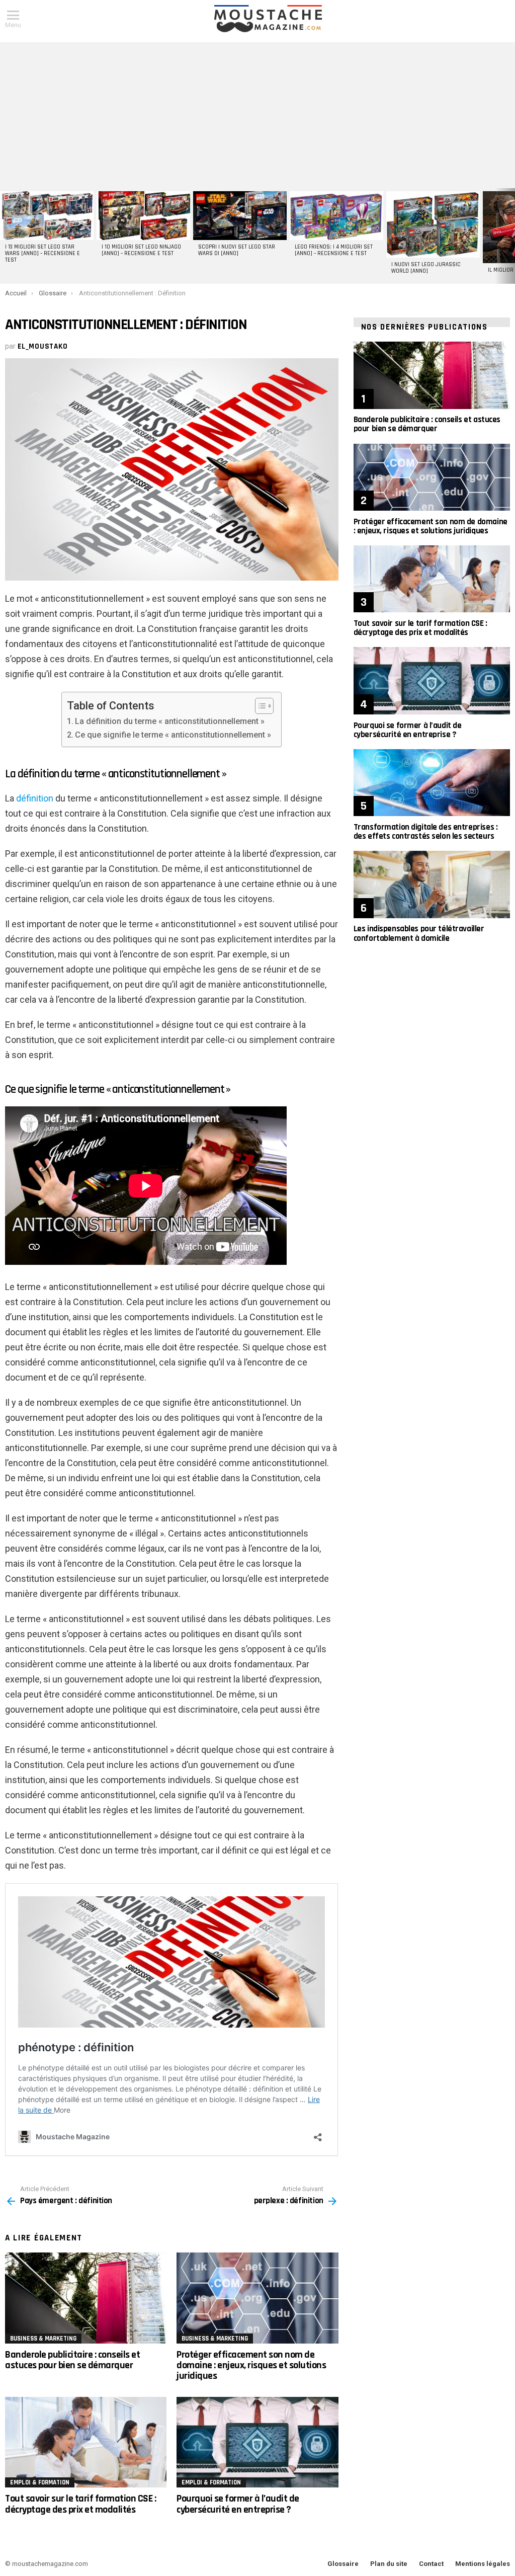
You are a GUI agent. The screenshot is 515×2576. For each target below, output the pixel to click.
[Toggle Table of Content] (259, 706)
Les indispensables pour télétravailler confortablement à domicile (419, 933)
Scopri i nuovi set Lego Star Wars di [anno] (237, 250)
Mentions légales (483, 2564)
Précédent (5, 236)
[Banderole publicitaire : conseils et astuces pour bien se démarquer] (86, 2298)
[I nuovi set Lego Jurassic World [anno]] (433, 224)
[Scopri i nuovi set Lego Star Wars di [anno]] (240, 216)
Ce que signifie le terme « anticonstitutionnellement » (173, 735)
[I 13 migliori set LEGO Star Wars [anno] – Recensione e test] (47, 216)
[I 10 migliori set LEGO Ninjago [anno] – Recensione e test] (143, 216)
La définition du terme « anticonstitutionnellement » (170, 721)
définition (35, 798)
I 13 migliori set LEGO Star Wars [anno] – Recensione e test (42, 254)
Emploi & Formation (40, 2482)
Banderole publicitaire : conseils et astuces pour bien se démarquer (72, 2360)
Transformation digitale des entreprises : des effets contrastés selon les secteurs (426, 832)
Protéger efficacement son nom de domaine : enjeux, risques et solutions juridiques (251, 2365)
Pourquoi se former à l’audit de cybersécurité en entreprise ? (238, 2504)
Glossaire (343, 2564)
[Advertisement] (257, 113)
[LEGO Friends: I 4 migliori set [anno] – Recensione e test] (336, 216)
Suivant (510, 236)
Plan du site (389, 2564)
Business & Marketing (43, 2339)
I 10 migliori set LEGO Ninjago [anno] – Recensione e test (141, 250)
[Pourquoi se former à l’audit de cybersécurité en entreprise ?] (257, 2442)
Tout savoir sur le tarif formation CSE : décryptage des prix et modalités (80, 2504)
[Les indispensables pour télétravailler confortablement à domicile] (432, 884)
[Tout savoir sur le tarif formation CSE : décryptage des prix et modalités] (86, 2442)
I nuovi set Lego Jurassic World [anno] (426, 268)
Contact (431, 2564)
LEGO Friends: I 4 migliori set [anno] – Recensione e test (334, 250)
